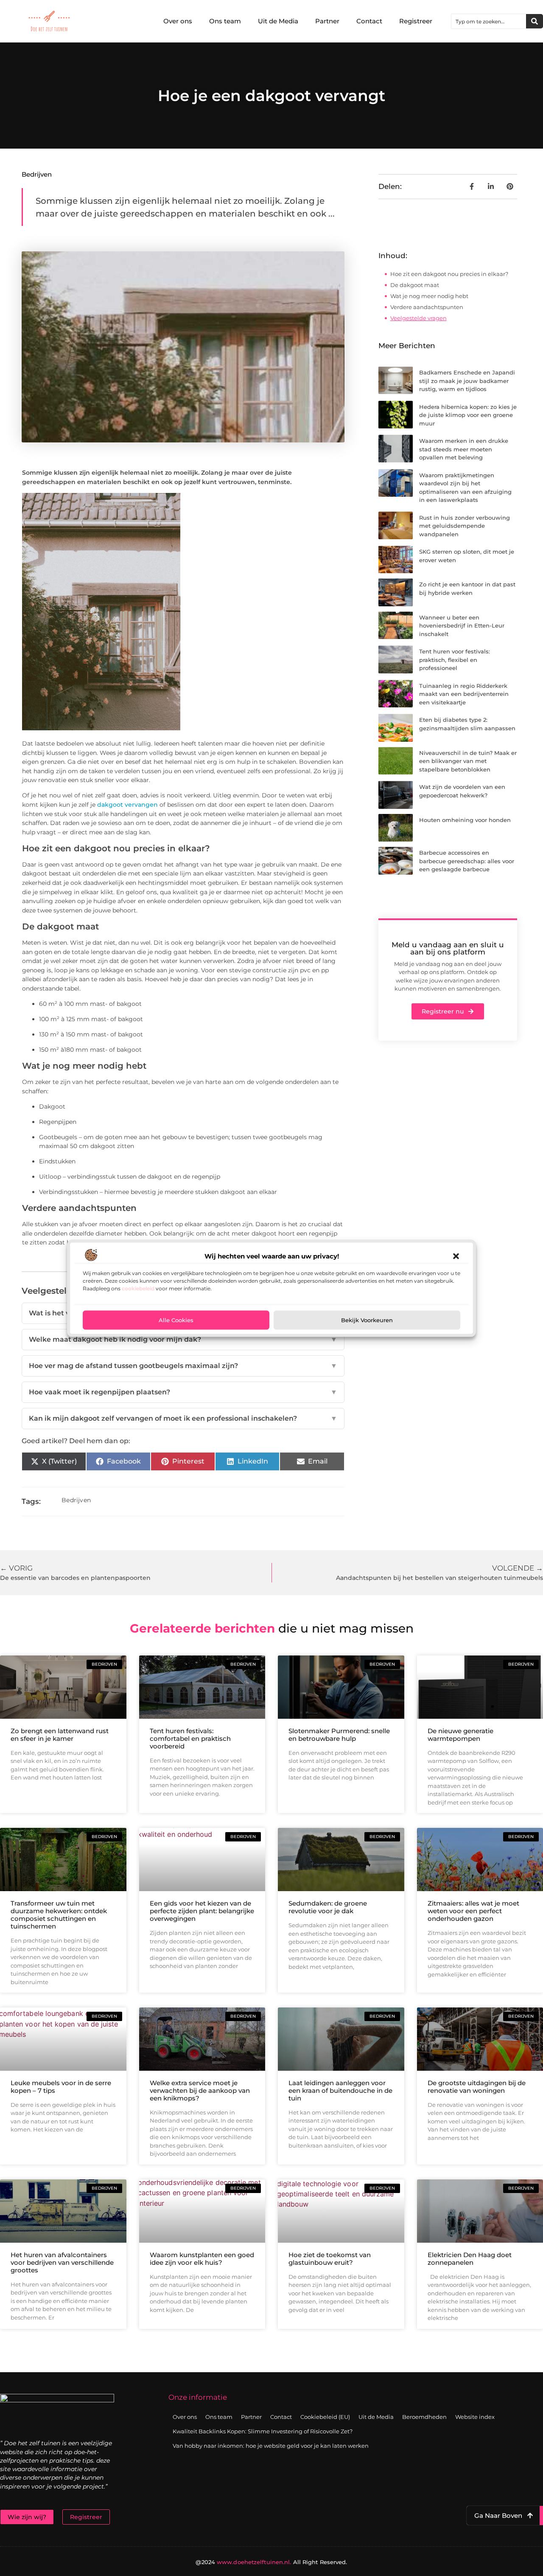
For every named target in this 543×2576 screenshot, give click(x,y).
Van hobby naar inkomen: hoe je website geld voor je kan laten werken (271, 2446)
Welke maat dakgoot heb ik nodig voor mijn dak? (183, 1339)
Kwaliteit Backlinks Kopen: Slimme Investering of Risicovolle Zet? (263, 2431)
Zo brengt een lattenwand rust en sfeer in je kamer (60, 1735)
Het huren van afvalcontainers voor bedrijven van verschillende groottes (62, 2262)
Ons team (225, 21)
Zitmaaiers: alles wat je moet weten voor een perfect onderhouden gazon (473, 1911)
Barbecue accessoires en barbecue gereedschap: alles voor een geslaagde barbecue (467, 861)
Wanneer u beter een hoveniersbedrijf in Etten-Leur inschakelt (462, 626)
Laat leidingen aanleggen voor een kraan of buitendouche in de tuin (340, 2090)
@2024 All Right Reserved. (271, 2562)
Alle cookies (176, 1320)
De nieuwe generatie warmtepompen (460, 1735)
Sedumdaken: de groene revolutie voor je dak (328, 1907)
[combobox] (489, 21)
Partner (327, 21)
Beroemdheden (424, 2417)
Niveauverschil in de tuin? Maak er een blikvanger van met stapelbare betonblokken (468, 761)
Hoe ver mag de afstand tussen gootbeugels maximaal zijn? (183, 1366)
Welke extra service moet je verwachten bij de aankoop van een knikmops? (200, 2090)
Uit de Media (278, 21)
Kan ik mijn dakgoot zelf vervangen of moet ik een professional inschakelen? (183, 1418)
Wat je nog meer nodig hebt (429, 296)
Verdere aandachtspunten (427, 307)
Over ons (178, 21)
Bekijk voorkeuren (367, 1320)
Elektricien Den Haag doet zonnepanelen (470, 2259)
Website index (475, 2417)
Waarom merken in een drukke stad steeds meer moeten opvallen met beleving (464, 449)
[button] (456, 1256)
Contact (369, 21)
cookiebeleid (138, 1288)
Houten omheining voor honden (465, 820)
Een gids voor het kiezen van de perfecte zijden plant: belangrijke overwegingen (202, 1911)
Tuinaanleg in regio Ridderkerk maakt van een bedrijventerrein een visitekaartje (464, 694)
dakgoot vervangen (127, 805)
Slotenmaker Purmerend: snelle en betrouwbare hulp (339, 1735)
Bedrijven (37, 174)
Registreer (416, 21)
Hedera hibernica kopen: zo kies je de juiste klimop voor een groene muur (468, 415)
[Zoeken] (535, 21)
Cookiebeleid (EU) (325, 2417)
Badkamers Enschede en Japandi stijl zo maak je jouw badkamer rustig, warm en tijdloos (467, 381)
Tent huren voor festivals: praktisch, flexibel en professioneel (455, 660)
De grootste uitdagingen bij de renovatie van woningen (477, 2087)
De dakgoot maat (415, 285)
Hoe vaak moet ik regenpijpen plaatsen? (183, 1392)
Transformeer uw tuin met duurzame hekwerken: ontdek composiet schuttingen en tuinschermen (59, 1915)
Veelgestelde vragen (418, 318)
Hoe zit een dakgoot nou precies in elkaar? (449, 274)
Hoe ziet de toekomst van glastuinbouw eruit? (330, 2259)
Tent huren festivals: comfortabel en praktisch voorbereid (190, 1738)
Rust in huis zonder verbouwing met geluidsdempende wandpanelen (465, 526)
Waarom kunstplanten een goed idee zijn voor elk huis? (202, 2259)
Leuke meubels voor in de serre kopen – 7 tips (61, 2087)
